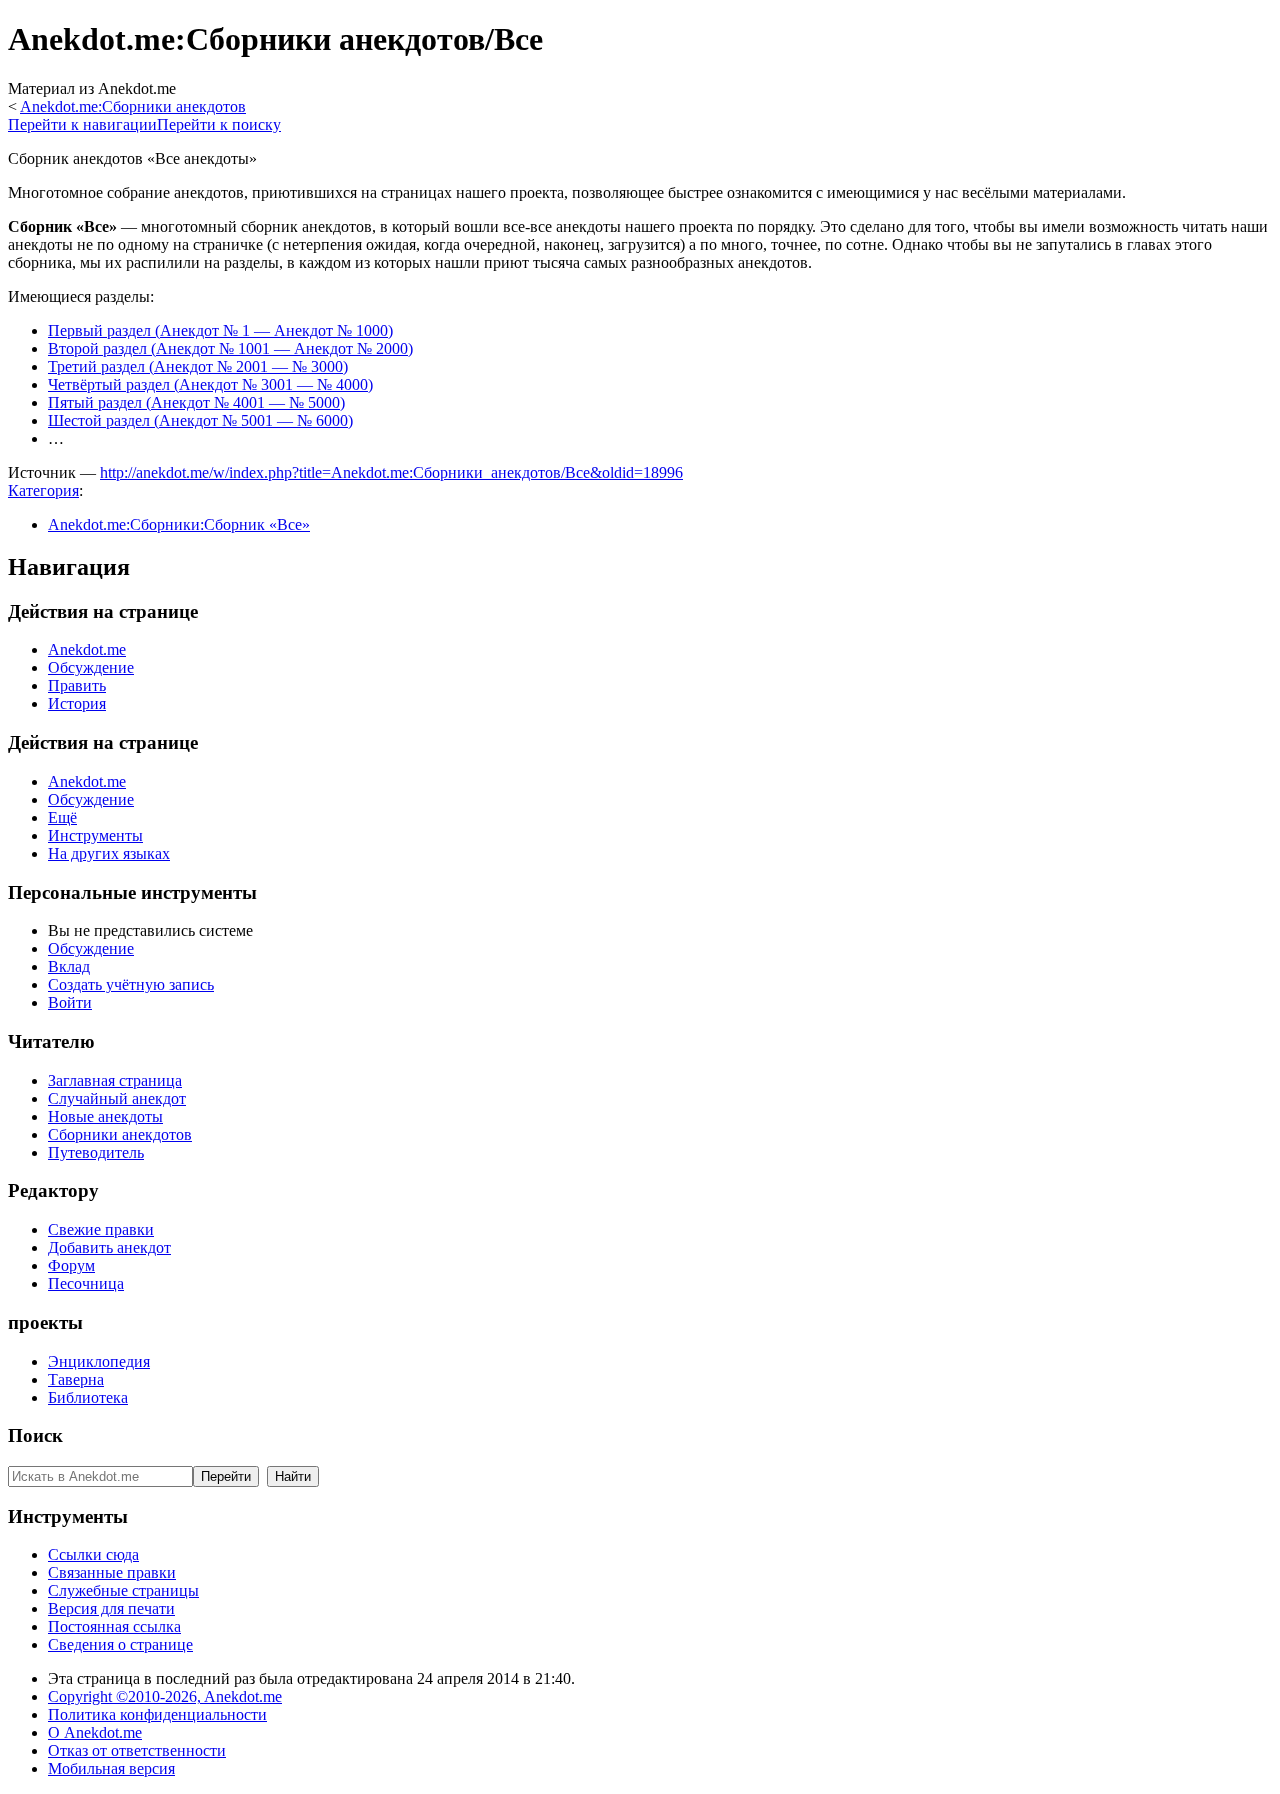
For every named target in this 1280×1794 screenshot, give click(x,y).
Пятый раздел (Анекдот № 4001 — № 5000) (196, 402)
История (77, 703)
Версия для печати (111, 1608)
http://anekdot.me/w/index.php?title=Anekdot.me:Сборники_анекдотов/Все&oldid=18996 (391, 472)
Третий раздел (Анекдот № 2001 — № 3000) (198, 366)
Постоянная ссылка (114, 1626)
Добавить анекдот (109, 1247)
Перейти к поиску (219, 124)
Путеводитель (96, 1152)
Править (77, 685)
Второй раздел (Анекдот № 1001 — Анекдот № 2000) (230, 348)
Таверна (76, 1379)
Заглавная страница (115, 1080)
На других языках (109, 853)
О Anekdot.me (95, 1732)
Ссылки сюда (93, 1554)
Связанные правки (112, 1572)
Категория (43, 490)
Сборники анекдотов (120, 1134)
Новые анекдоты (105, 1116)
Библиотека (88, 1397)
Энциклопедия (99, 1361)
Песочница (86, 1283)
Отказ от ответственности (137, 1750)
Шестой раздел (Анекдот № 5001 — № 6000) (200, 420)
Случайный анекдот (117, 1098)
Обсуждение (91, 667)
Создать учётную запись (131, 984)
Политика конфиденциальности (157, 1714)
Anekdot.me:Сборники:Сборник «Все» (179, 524)
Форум (71, 1265)
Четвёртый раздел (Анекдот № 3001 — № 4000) (210, 384)
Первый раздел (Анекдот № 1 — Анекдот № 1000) (220, 330)
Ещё (62, 817)
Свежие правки (101, 1229)
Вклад (69, 966)
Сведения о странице (120, 1644)
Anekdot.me (87, 649)
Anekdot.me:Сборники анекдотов (133, 106)
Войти (70, 1002)
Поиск (35, 1435)
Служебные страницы (123, 1590)
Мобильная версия (111, 1768)
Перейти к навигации (82, 124)
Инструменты (95, 835)
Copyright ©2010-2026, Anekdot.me (165, 1696)
